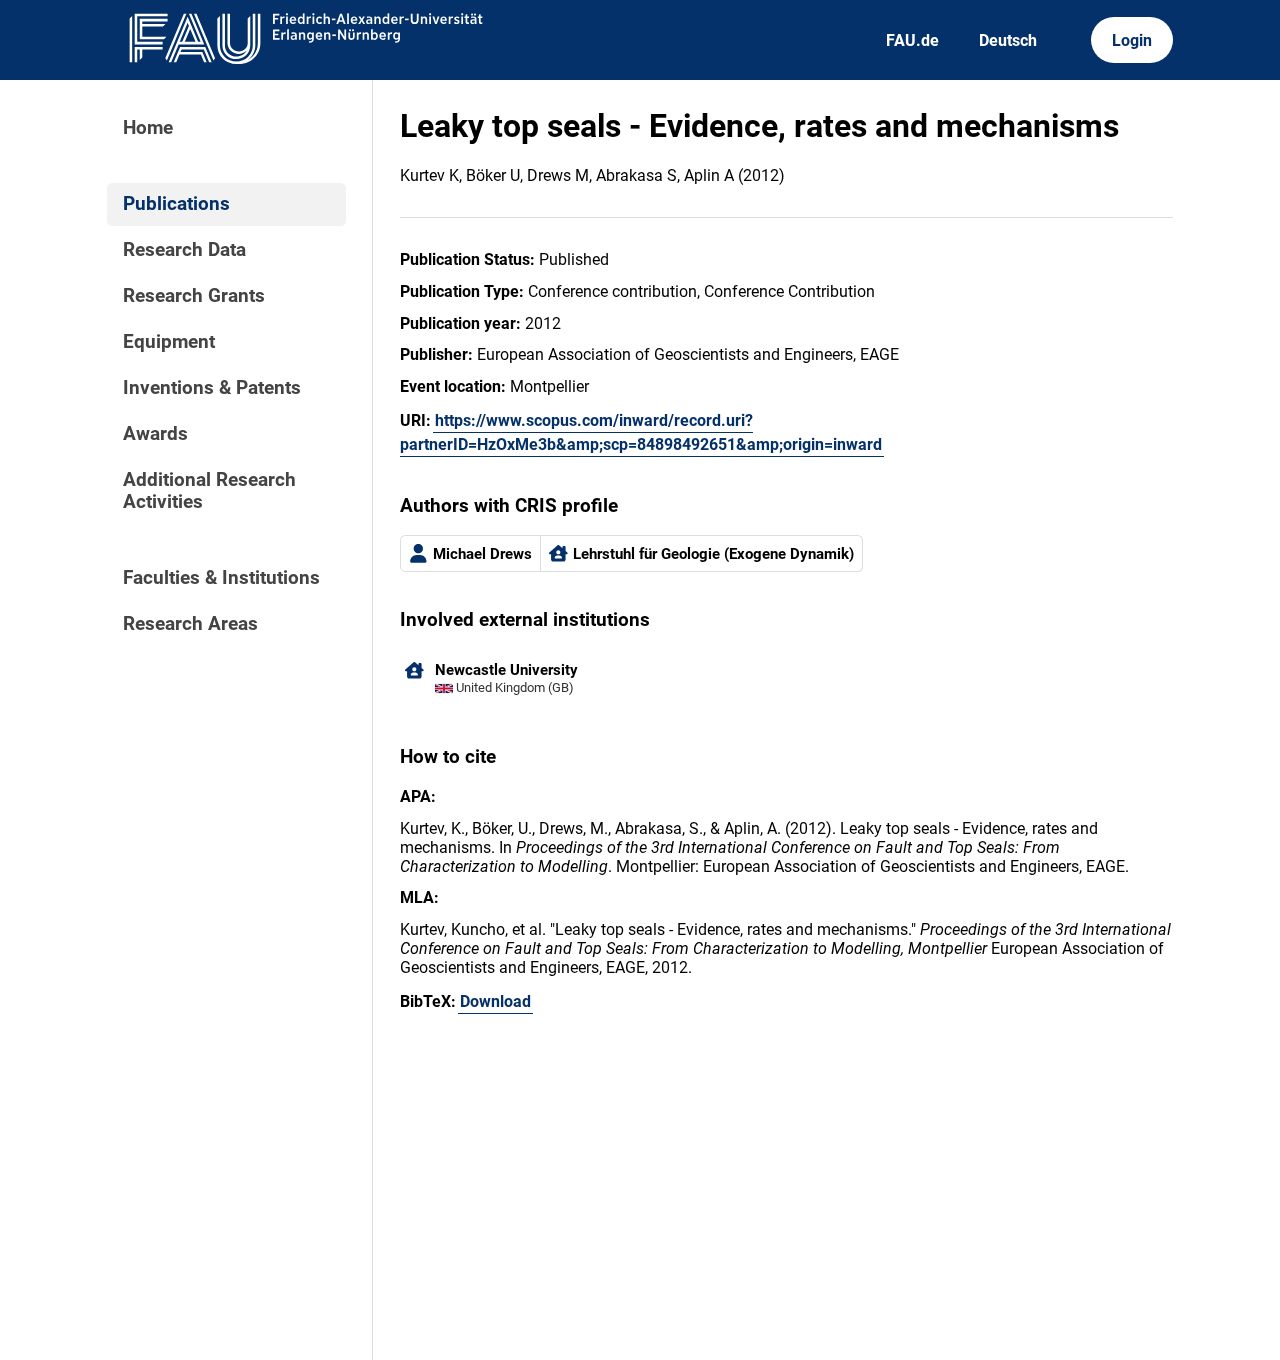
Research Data (184, 250)
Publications (176, 204)
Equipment (169, 342)
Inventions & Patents (212, 388)
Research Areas (190, 624)
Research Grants (194, 296)
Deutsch (1008, 40)
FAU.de (912, 40)
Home (148, 128)
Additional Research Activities (209, 491)
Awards (155, 434)
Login (1132, 40)
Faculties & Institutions (221, 578)
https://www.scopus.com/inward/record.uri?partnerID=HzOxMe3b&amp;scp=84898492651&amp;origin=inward (641, 432)
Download (495, 1001)
